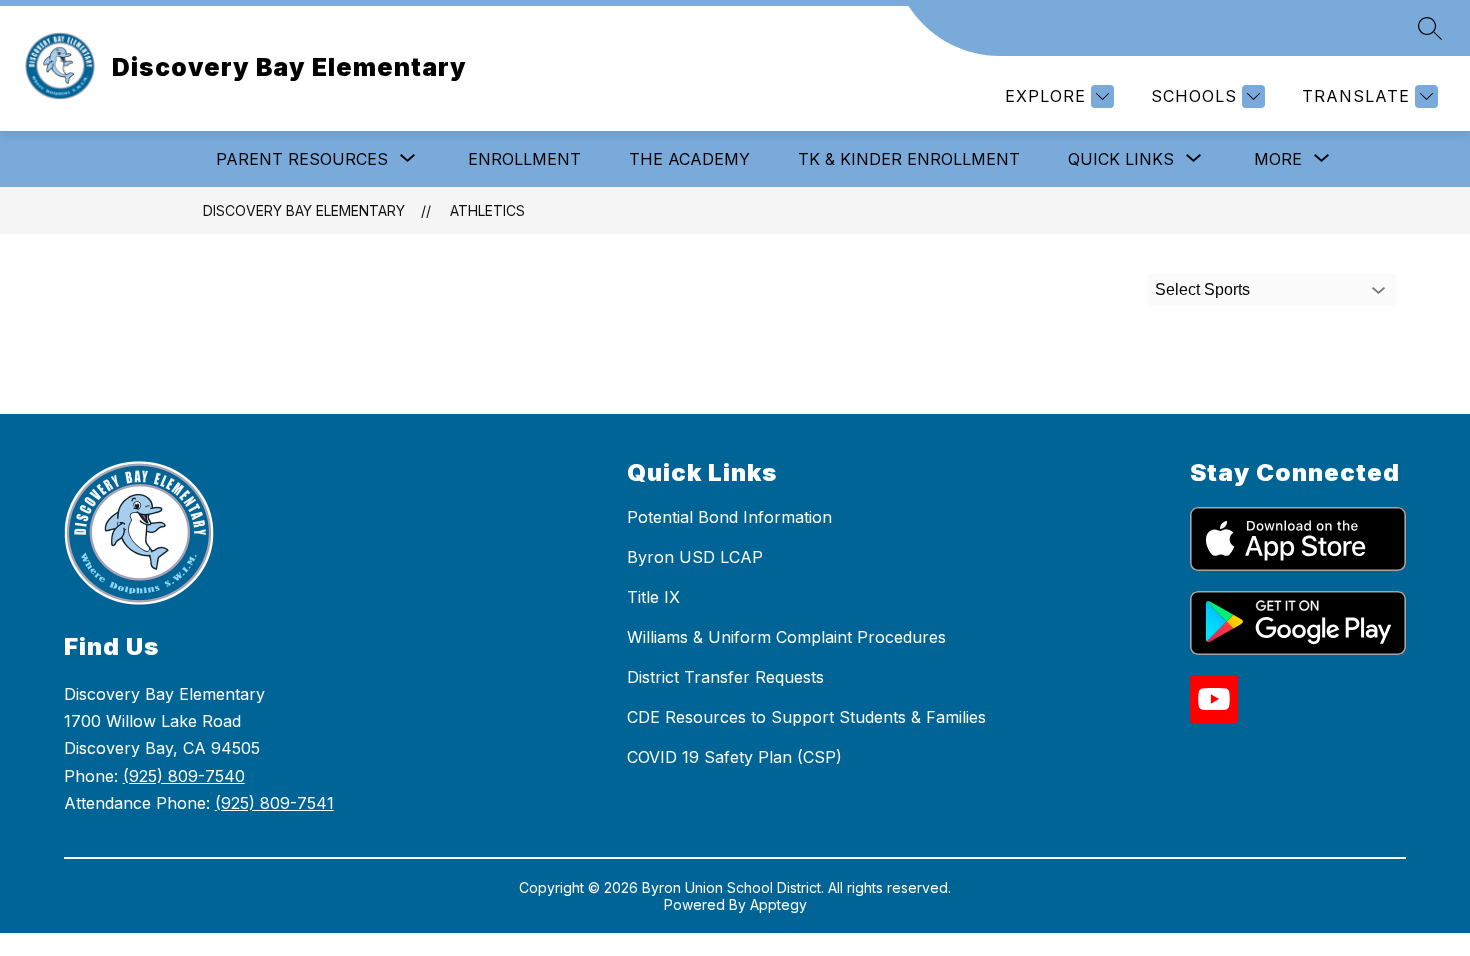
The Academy (689, 159)
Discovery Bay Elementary (304, 210)
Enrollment (524, 159)
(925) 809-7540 (184, 776)
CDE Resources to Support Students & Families (806, 717)
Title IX (653, 597)
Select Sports (1202, 289)
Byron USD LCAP (695, 557)
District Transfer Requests (725, 677)
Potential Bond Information (729, 517)
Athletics (487, 210)
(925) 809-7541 (274, 803)
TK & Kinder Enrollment (909, 159)
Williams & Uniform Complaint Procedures (786, 637)
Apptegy (778, 904)
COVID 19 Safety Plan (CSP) (734, 757)
